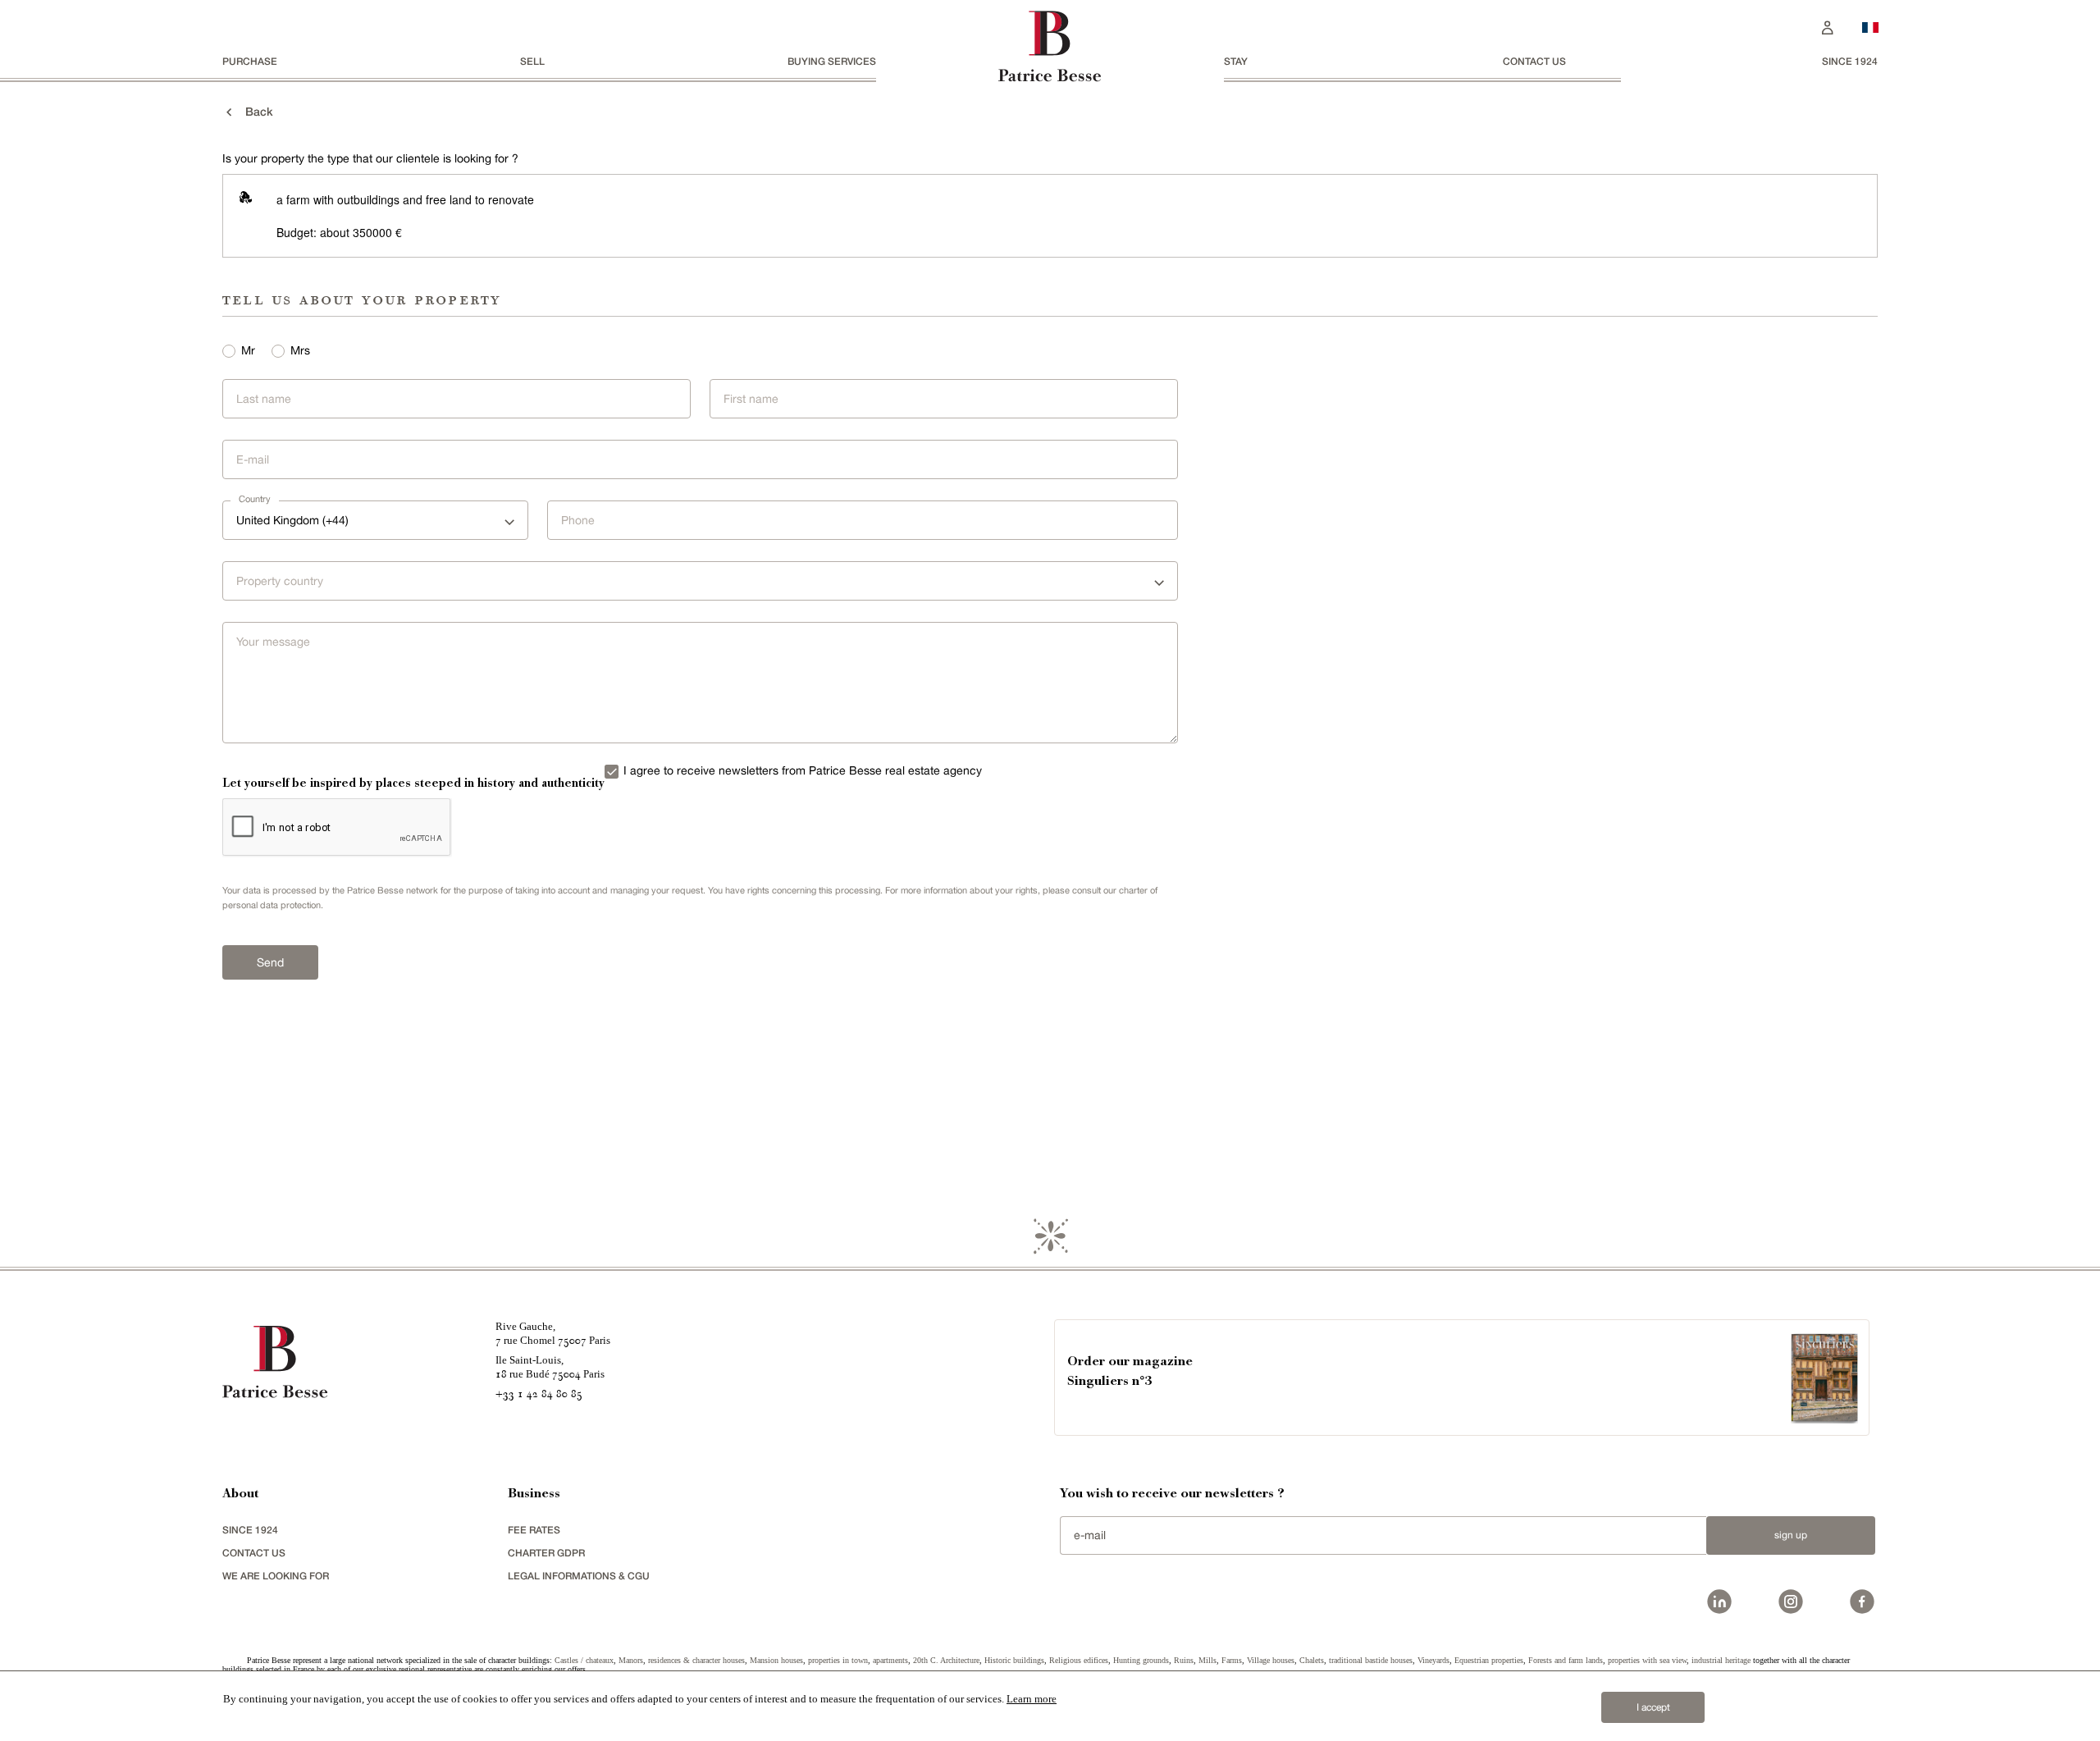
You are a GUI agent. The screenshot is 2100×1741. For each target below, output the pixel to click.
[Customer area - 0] (1828, 26)
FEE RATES (534, 1530)
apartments (890, 1660)
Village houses (1271, 1660)
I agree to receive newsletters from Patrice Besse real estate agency (803, 770)
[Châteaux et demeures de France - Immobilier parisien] (1870, 25)
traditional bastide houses (1371, 1660)
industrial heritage (1721, 1660)
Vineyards (1433, 1660)
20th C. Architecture (946, 1660)
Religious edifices (1079, 1660)
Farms (1232, 1660)
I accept (1653, 1707)
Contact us (1534, 61)
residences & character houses (696, 1660)
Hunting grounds (1141, 1660)
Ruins (1184, 1660)
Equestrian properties (1489, 1660)
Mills (1207, 1660)
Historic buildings (1014, 1660)
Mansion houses (776, 1660)
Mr (248, 350)
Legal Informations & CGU (579, 1576)
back (254, 111)
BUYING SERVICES (832, 61)
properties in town (838, 1660)
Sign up (1791, 1535)
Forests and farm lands (1566, 1660)
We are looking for (276, 1576)
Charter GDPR (546, 1553)
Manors (631, 1660)
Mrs (300, 350)
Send (270, 962)
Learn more (1032, 1699)
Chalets (1312, 1660)
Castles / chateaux (584, 1660)
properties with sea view (1647, 1660)
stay (1236, 61)
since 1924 (1850, 61)
